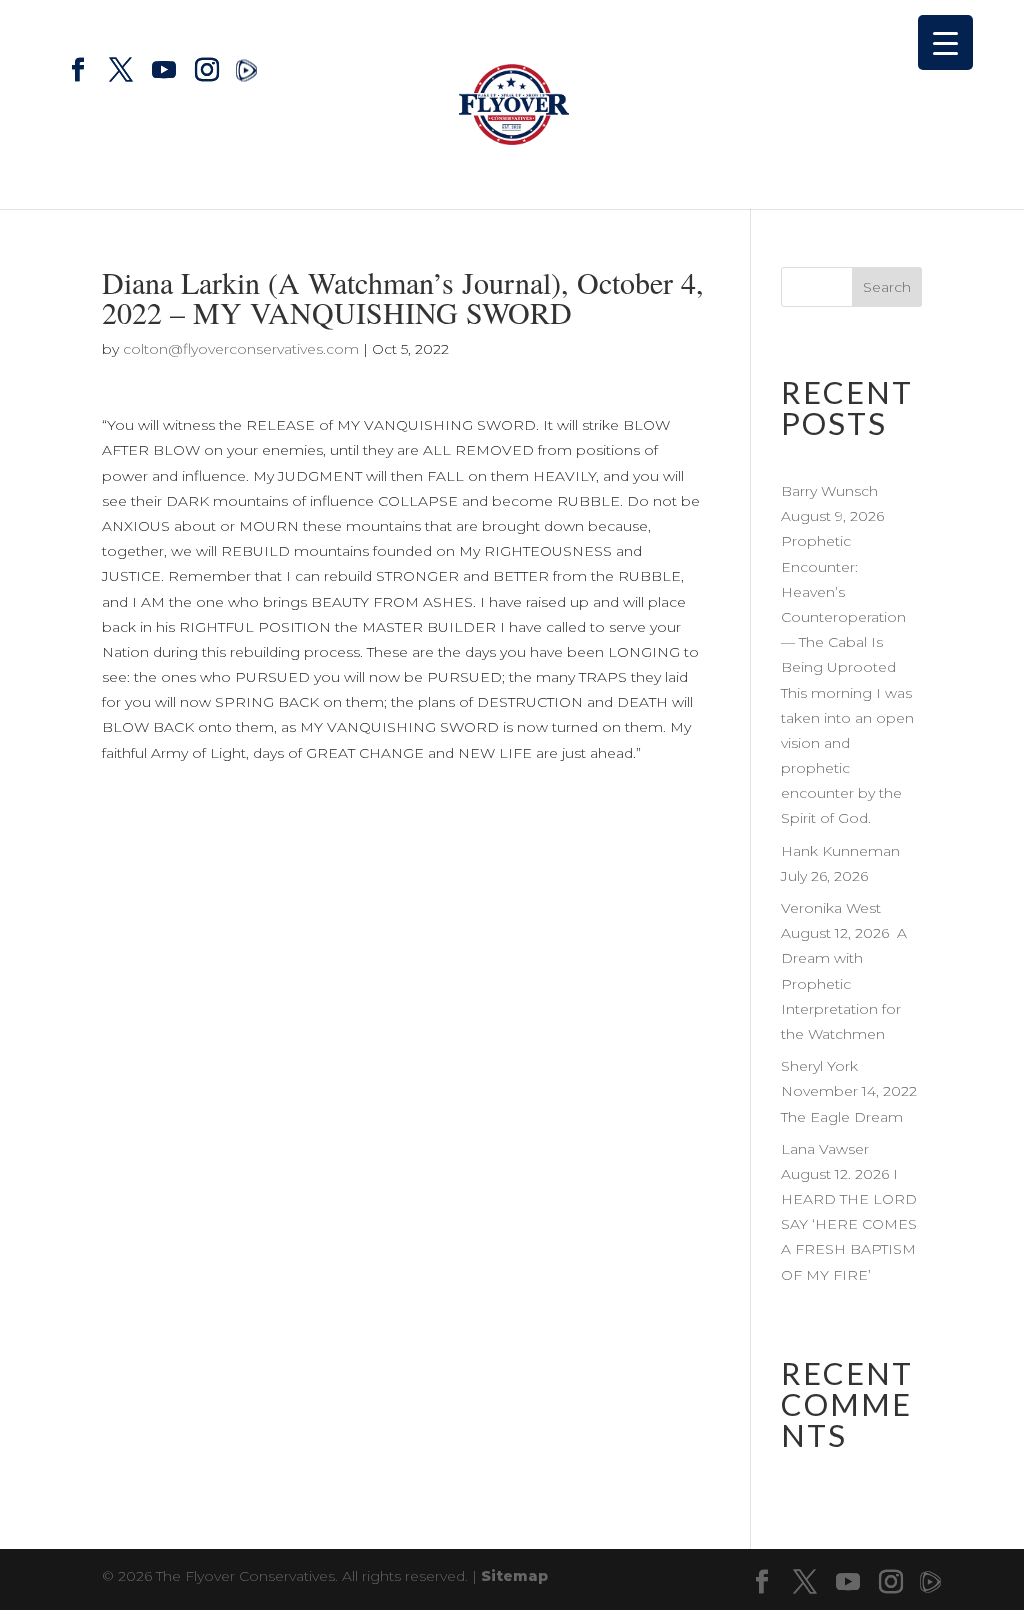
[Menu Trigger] (945, 42)
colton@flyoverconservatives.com (241, 349)
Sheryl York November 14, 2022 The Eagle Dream (849, 1091)
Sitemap (514, 1576)
